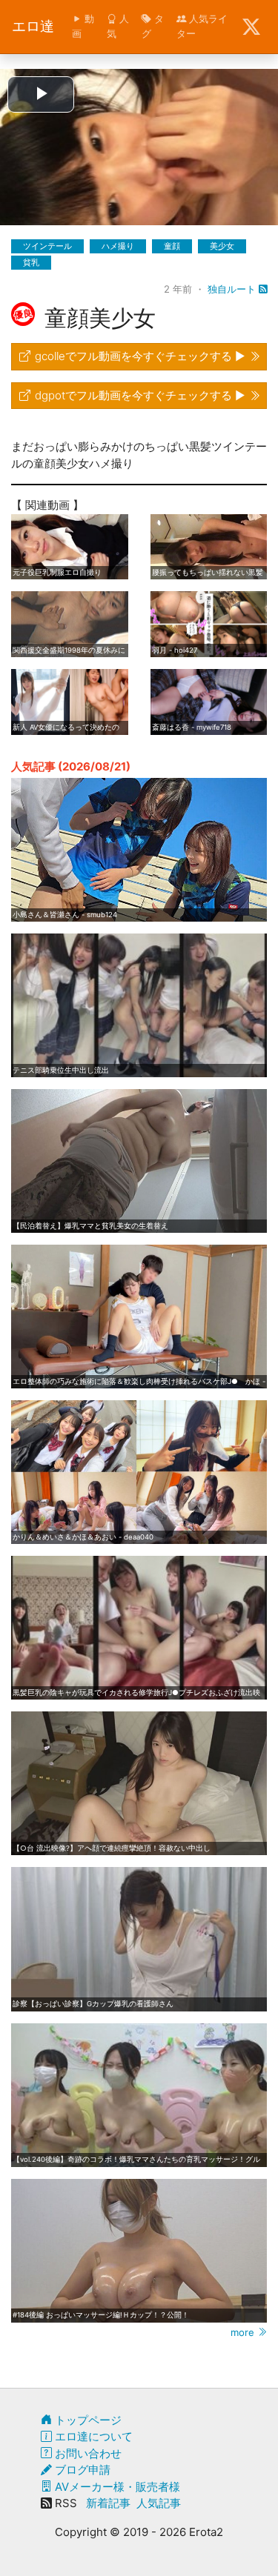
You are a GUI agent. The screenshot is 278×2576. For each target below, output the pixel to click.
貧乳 (31, 262)
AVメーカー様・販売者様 (116, 2487)
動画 (83, 26)
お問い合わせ (87, 2453)
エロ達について (92, 2436)
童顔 (172, 246)
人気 (118, 26)
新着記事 (108, 2503)
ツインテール (47, 246)
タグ (153, 26)
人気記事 (159, 2503)
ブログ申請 (81, 2470)
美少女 (222, 246)
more (244, 2332)
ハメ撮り (118, 246)
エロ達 (33, 26)
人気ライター (202, 26)
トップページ (87, 2420)
